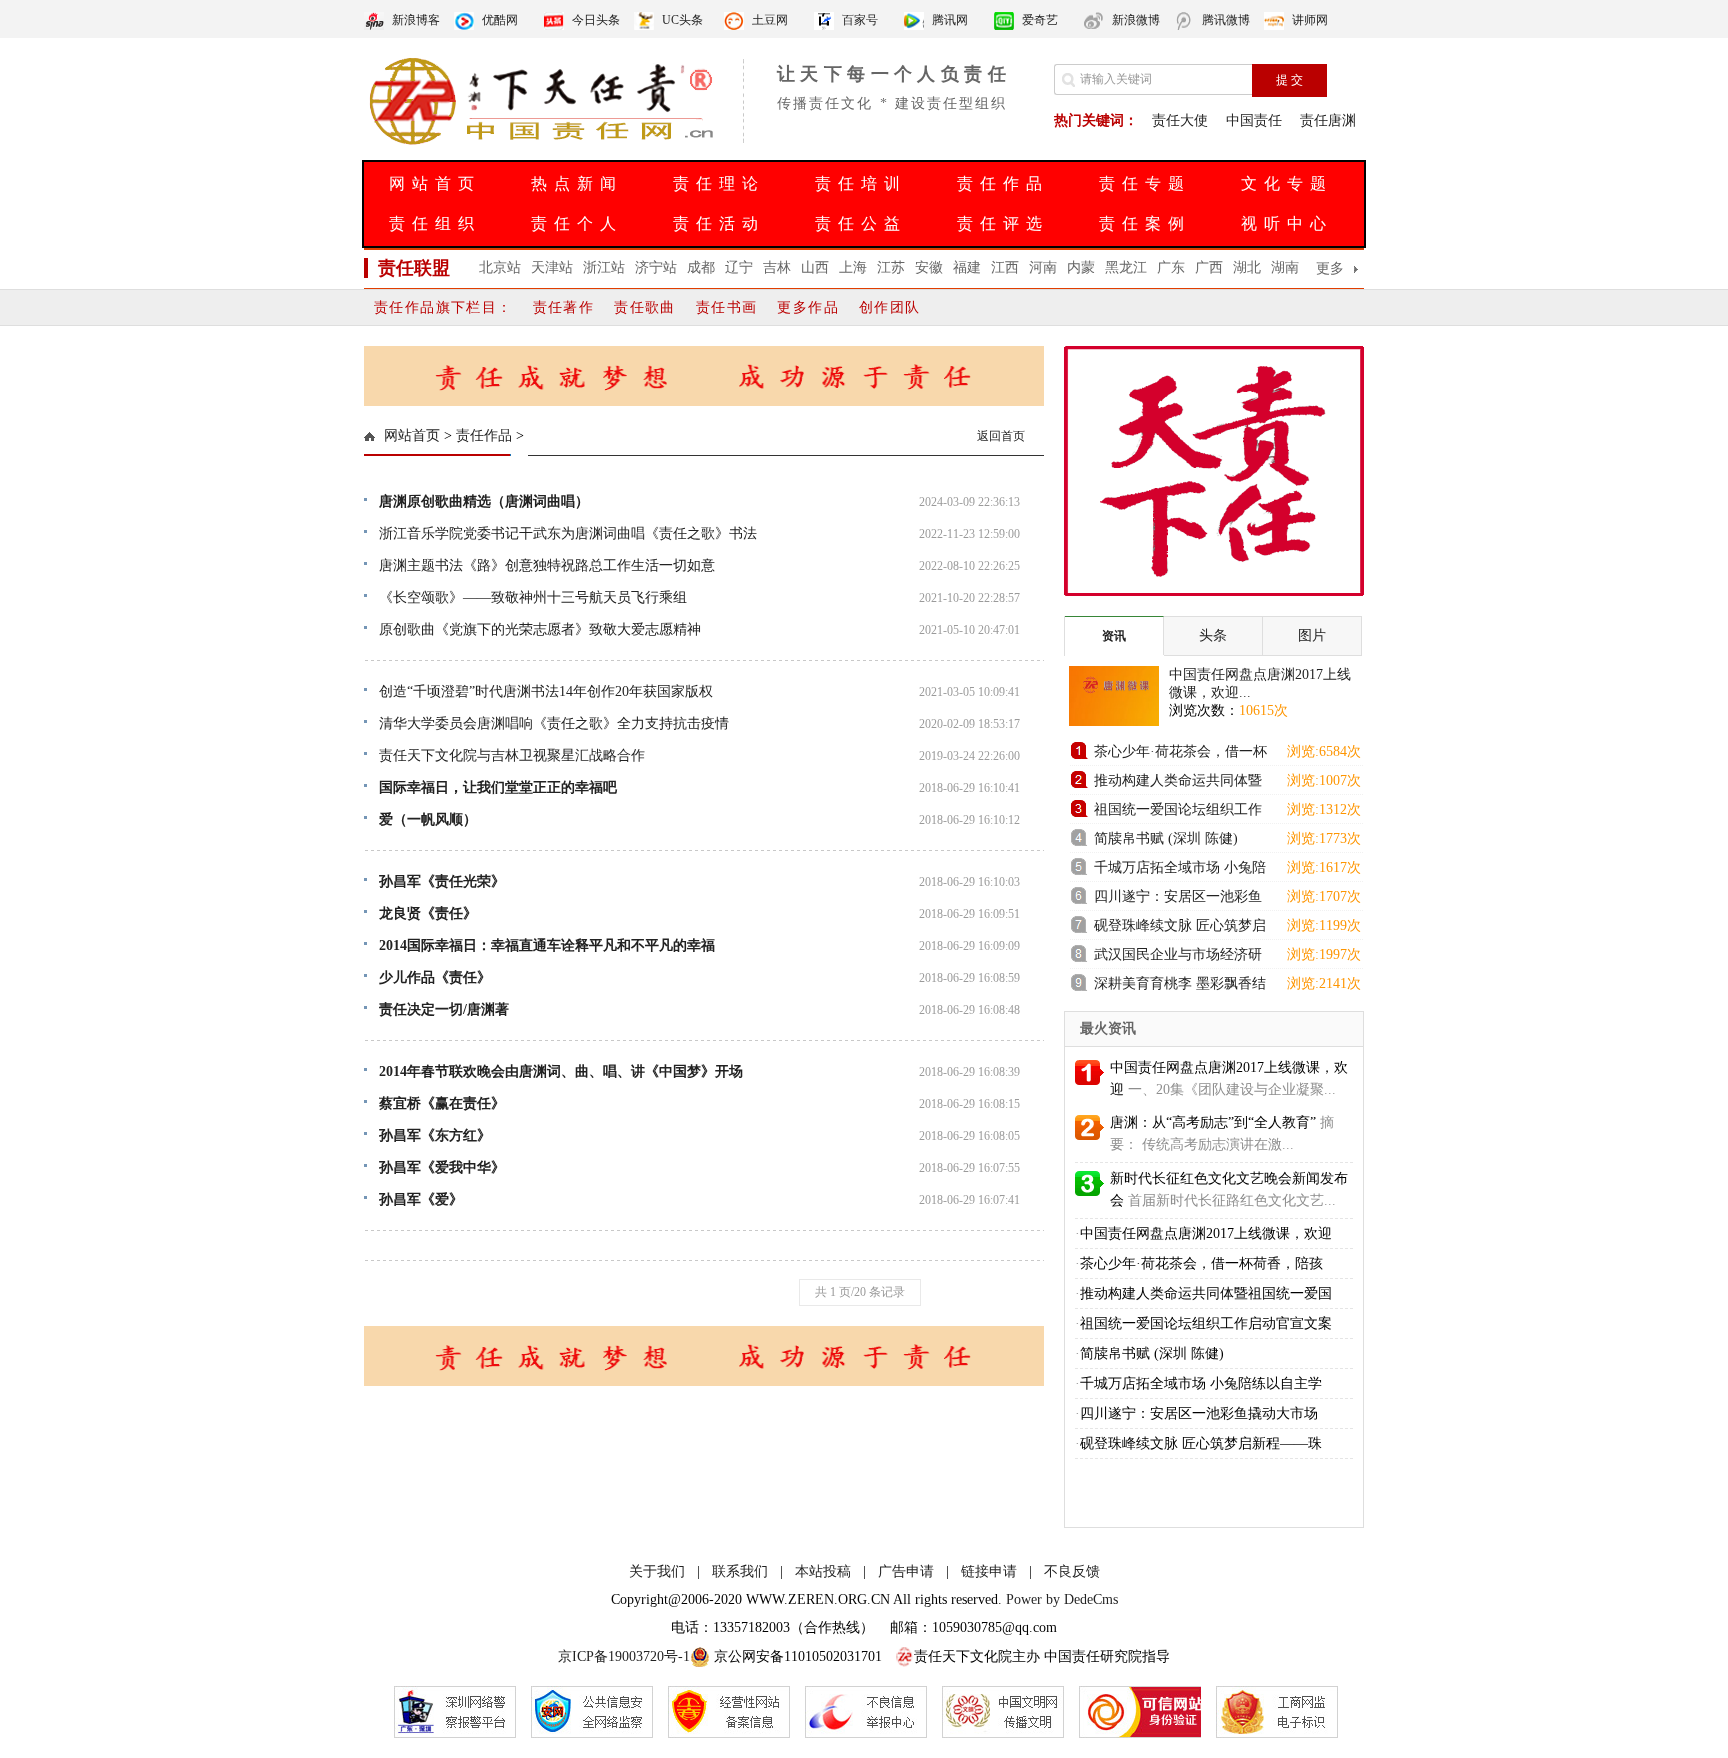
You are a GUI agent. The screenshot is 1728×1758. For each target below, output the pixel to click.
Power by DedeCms (1062, 1599)
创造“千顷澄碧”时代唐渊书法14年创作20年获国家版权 (546, 691)
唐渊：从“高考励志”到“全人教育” (1213, 1122)
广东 (1171, 267)
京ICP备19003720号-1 (624, 1656)
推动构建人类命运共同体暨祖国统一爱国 (1206, 1293)
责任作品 (1003, 183)
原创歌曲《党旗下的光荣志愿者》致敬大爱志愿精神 (540, 629)
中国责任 (1254, 120)
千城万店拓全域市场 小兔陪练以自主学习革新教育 (1180, 870)
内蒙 (1081, 267)
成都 (701, 267)
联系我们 (740, 1571)
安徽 (929, 267)
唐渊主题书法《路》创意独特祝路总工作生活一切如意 (547, 565)
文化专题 (1287, 183)
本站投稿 (823, 1571)
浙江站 (604, 267)
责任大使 (1180, 120)
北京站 (500, 267)
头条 (1213, 635)
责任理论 (719, 183)
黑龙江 (1126, 267)
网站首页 (435, 183)
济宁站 (656, 267)
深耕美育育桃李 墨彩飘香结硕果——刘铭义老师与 (1180, 986)
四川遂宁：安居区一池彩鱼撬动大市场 (1178, 899)
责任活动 (719, 223)
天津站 (552, 267)
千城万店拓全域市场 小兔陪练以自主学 (1201, 1383)
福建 (967, 267)
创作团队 (890, 307)
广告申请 (906, 1571)
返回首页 (1001, 436)
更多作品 (808, 307)
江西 (1005, 267)
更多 (1330, 268)
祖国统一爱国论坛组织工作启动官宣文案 (1178, 812)
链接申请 (989, 1571)
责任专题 (1145, 183)
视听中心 (1287, 223)
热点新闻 (577, 183)
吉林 (777, 267)
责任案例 (1145, 223)
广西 (1209, 267)
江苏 (891, 267)
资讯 (1114, 636)
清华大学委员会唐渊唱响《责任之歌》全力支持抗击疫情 (554, 723)
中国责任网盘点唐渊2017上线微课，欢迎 (1206, 1233)
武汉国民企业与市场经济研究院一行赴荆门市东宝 (1178, 957)
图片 (1312, 635)
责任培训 (861, 183)
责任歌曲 (645, 307)
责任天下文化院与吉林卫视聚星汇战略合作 (512, 755)
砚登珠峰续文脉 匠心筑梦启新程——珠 (1201, 1443)
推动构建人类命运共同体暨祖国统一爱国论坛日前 (1178, 783)
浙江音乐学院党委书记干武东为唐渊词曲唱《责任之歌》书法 (568, 533)
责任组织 (435, 223)
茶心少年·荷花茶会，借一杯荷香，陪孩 (1201, 1263)
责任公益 (861, 223)
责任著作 (564, 307)
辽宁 (739, 267)
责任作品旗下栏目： (443, 307)
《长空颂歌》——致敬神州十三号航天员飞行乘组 (533, 597)
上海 (853, 267)
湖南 (1285, 267)
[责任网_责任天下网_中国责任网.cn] (544, 143)
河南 (1043, 267)
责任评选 (1003, 223)
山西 (815, 267)
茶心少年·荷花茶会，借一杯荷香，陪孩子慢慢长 (1180, 754)
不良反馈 (1072, 1571)
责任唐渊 (1328, 120)
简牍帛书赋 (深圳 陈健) (1166, 838)
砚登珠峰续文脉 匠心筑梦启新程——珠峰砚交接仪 (1180, 928)
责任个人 (577, 223)
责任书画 (727, 307)
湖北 (1247, 267)
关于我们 (657, 1571)
